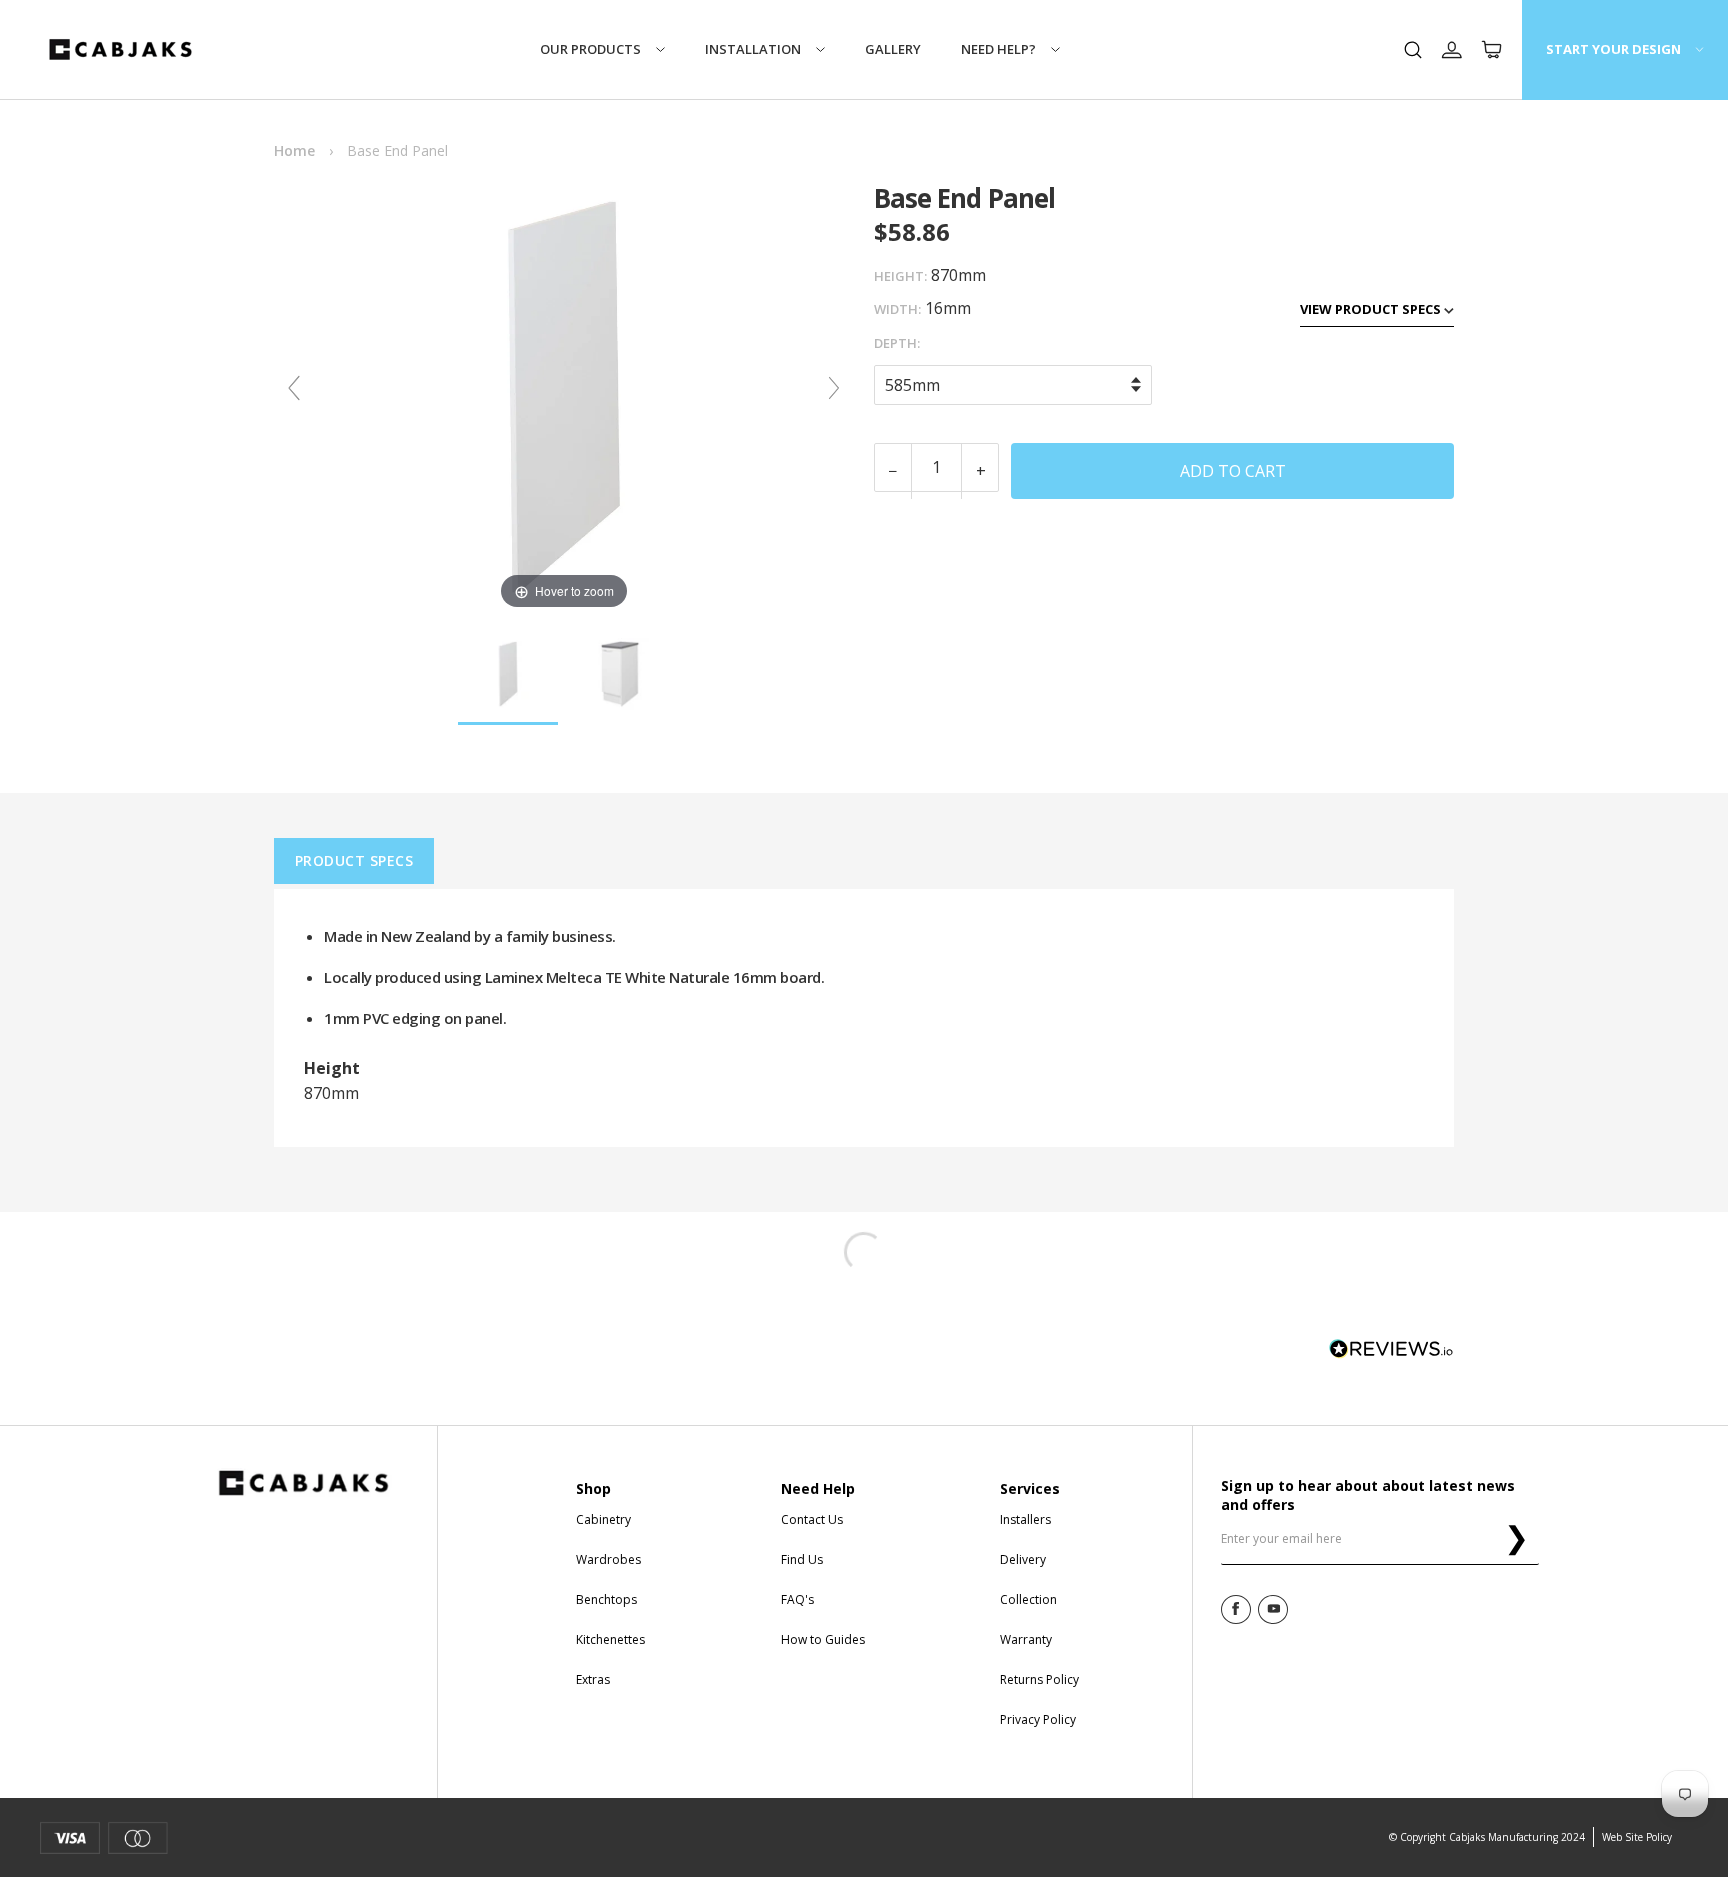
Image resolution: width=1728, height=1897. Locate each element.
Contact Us (812, 1519)
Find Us (802, 1559)
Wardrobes (608, 1559)
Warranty (1026, 1639)
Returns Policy (1039, 1679)
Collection (1028, 1599)
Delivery (1023, 1559)
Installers (1025, 1519)
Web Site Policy (1637, 1837)
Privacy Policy (1038, 1719)
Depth (895, 343)
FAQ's (797, 1599)
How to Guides (823, 1639)
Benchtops (606, 1599)
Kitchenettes (610, 1639)
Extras (593, 1679)
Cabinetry (603, 1519)
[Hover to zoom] (564, 396)
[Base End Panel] (508, 675)
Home (294, 150)
